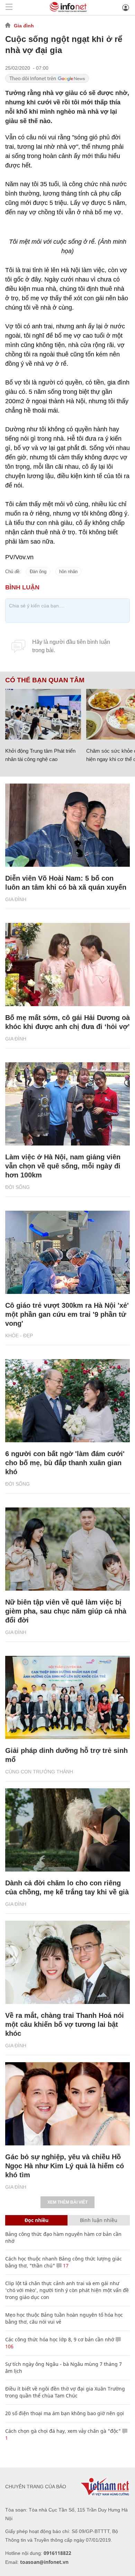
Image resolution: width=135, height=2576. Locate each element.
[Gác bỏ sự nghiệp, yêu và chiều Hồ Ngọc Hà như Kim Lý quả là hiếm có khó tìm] (67, 2104)
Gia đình (24, 26)
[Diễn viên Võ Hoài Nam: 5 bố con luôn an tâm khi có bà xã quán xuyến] (67, 825)
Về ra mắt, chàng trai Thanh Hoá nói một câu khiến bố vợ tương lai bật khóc (65, 2024)
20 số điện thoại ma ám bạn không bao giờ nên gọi (65, 2413)
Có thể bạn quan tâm (45, 680)
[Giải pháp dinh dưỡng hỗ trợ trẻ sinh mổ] (67, 1697)
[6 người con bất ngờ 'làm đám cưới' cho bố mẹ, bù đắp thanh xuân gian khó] (67, 1401)
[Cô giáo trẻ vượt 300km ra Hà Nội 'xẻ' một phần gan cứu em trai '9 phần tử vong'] (67, 1252)
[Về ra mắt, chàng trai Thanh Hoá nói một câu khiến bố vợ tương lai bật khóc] (67, 1962)
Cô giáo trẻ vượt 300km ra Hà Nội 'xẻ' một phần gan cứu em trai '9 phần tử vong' (67, 1314)
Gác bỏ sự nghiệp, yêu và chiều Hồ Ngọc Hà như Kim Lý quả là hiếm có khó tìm (65, 2166)
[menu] (9, 7)
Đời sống (17, 1187)
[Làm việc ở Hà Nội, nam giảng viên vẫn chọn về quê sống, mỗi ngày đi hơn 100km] (67, 1104)
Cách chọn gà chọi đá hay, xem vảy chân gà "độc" (63, 2431)
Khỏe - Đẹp (19, 1335)
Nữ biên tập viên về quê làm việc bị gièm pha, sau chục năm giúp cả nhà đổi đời (66, 1611)
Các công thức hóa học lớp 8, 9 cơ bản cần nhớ (60, 2339)
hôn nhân (68, 572)
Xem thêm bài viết (67, 2202)
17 (65, 2266)
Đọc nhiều (37, 2220)
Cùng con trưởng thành (39, 1772)
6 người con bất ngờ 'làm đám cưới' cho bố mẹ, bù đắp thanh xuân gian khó (65, 1463)
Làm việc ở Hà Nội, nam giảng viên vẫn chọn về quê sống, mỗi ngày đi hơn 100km (63, 1166)
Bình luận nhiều (99, 2220)
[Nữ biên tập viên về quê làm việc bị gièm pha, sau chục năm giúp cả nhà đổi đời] (67, 1549)
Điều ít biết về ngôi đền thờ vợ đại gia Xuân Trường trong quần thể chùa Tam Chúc (65, 2392)
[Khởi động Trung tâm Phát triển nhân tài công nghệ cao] (43, 714)
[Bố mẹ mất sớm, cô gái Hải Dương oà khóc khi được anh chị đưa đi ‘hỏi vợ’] (67, 965)
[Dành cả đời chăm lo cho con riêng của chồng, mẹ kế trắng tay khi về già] (67, 1830)
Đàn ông (38, 572)
